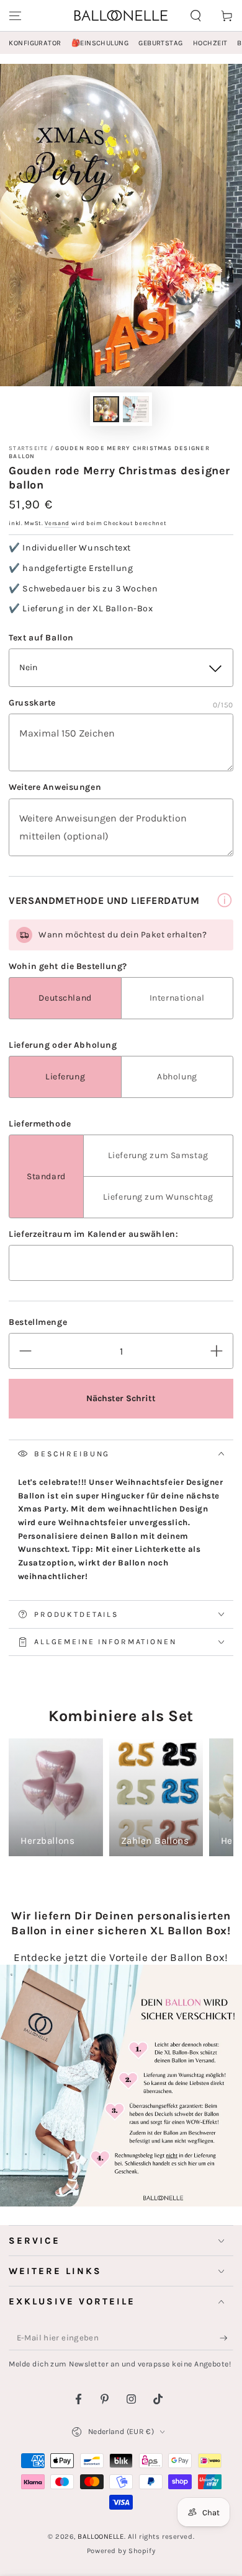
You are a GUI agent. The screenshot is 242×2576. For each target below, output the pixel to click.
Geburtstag (161, 43)
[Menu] (15, 15)
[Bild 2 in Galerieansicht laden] (136, 409)
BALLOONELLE (101, 2537)
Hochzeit (210, 43)
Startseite (28, 448)
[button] (196, 15)
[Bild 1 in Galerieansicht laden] (106, 409)
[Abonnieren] (226, 2339)
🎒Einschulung (100, 43)
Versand (57, 523)
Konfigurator (35, 43)
